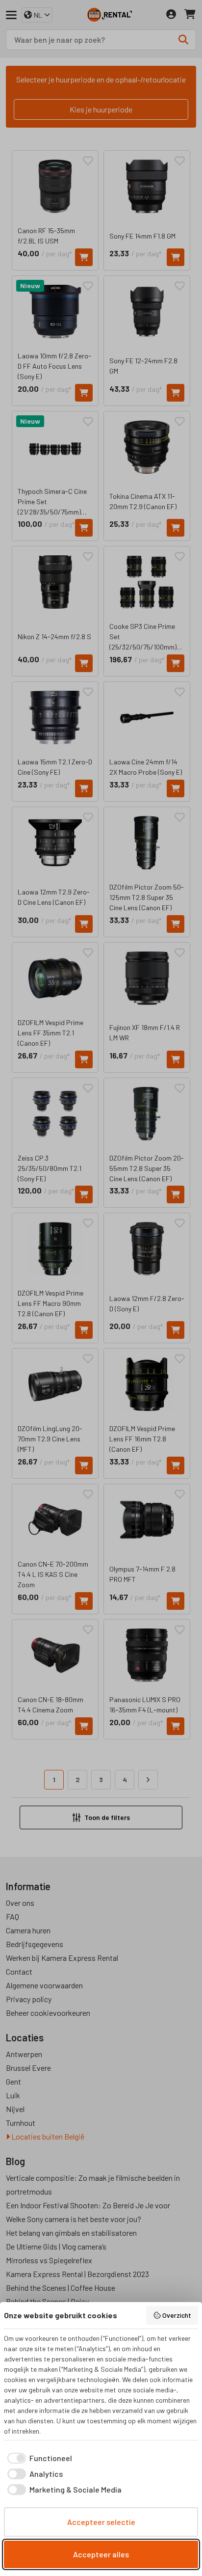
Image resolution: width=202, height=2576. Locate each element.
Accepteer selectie (101, 2522)
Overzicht (177, 2315)
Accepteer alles (101, 2554)
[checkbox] (38, 2458)
